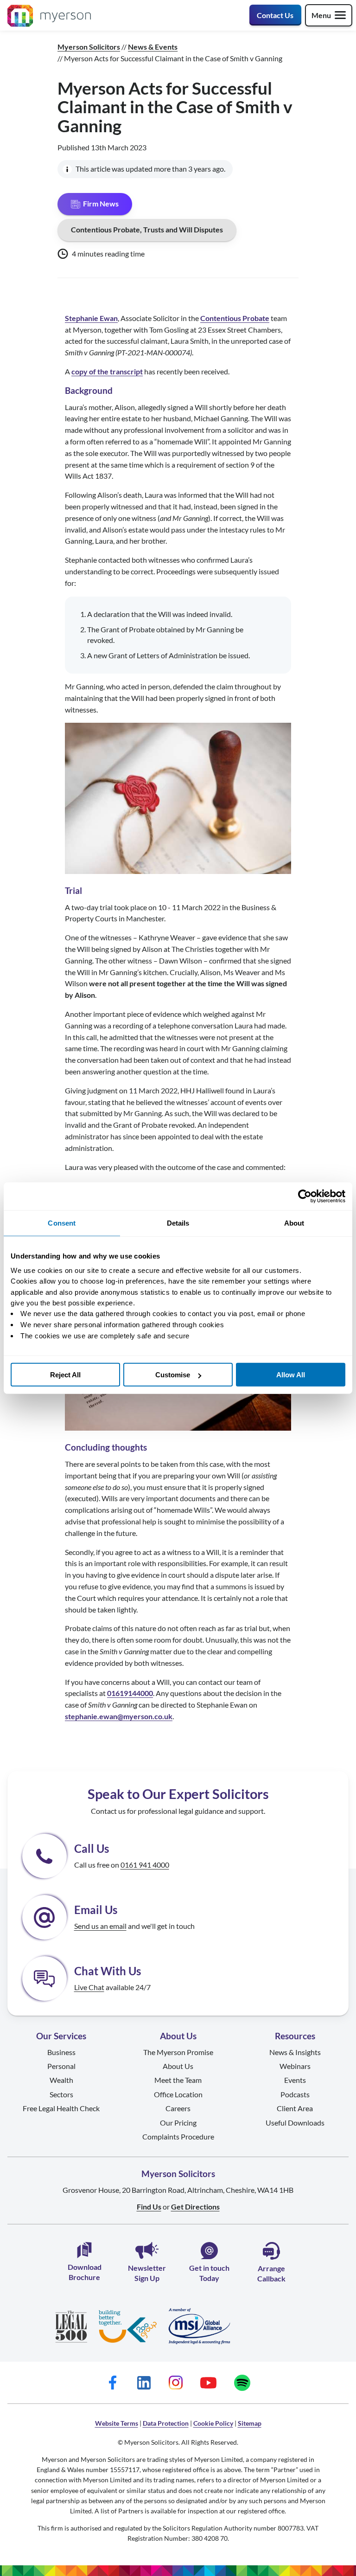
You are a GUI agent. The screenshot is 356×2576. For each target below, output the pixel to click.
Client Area (295, 2108)
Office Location (178, 2094)
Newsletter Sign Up (147, 2273)
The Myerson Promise (178, 2052)
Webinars (295, 2066)
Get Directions (195, 2207)
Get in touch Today (209, 2273)
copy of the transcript (107, 371)
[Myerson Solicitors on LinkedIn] (144, 2382)
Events (295, 2080)
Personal (61, 2066)
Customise (173, 1375)
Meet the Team (178, 2080)
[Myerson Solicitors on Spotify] (242, 2382)
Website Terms (117, 2423)
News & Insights (295, 2052)
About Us (178, 2066)
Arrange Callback (271, 2273)
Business (61, 2052)
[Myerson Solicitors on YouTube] (208, 2382)
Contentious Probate (235, 318)
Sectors (61, 2094)
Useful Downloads (295, 2123)
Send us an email (100, 1926)
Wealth (61, 2080)
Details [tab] (178, 1223)
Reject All (65, 1375)
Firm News (101, 203)
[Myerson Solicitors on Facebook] (113, 2382)
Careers (178, 2108)
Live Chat (89, 1987)
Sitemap (250, 2423)
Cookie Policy (213, 2423)
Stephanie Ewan (91, 318)
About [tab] (294, 1223)
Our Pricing (178, 2123)
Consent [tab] (62, 1223)
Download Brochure (85, 2272)
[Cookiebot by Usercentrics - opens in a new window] (305, 1196)
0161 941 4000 (145, 1865)
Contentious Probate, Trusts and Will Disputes (147, 229)
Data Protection (166, 2423)
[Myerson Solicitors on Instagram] (175, 2382)
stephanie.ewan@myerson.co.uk (119, 1716)
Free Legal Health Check (61, 2108)
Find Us (149, 2207)
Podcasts (295, 2094)
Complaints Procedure (178, 2136)
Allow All (291, 1375)
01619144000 (130, 1693)
